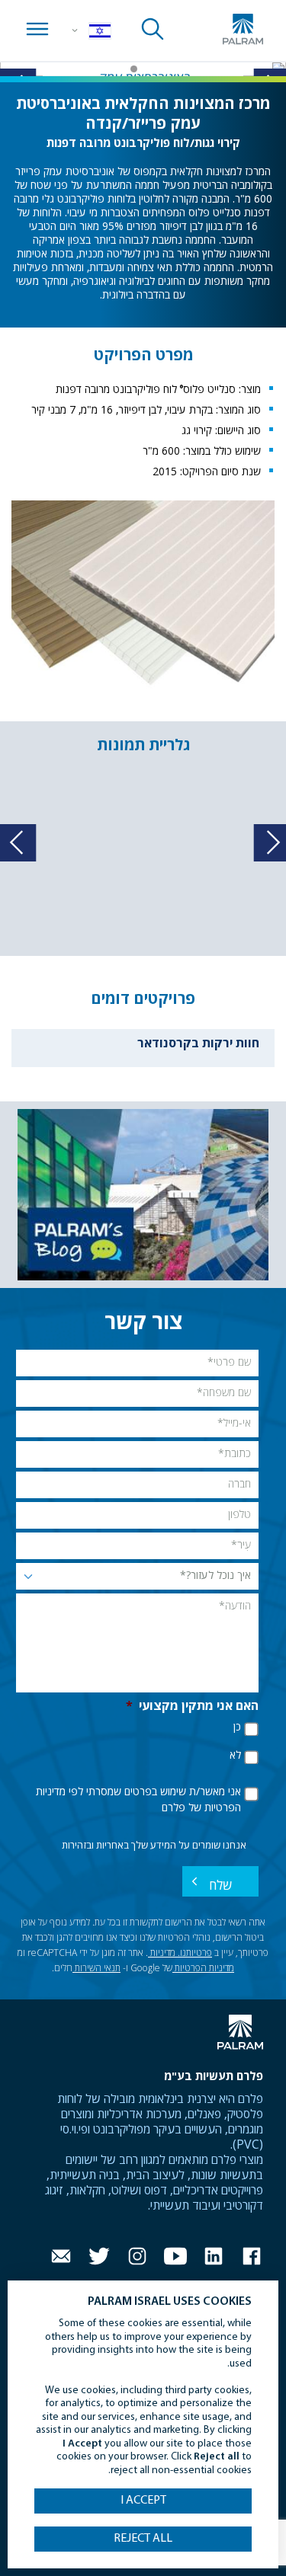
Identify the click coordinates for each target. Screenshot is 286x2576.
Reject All (143, 2539)
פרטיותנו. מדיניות (180, 1954)
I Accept (143, 2501)
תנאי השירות (96, 1969)
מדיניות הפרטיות (203, 1969)
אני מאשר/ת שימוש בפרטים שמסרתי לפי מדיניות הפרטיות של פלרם (138, 1800)
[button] (153, 69)
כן (237, 1727)
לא (235, 1756)
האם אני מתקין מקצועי (192, 1707)
